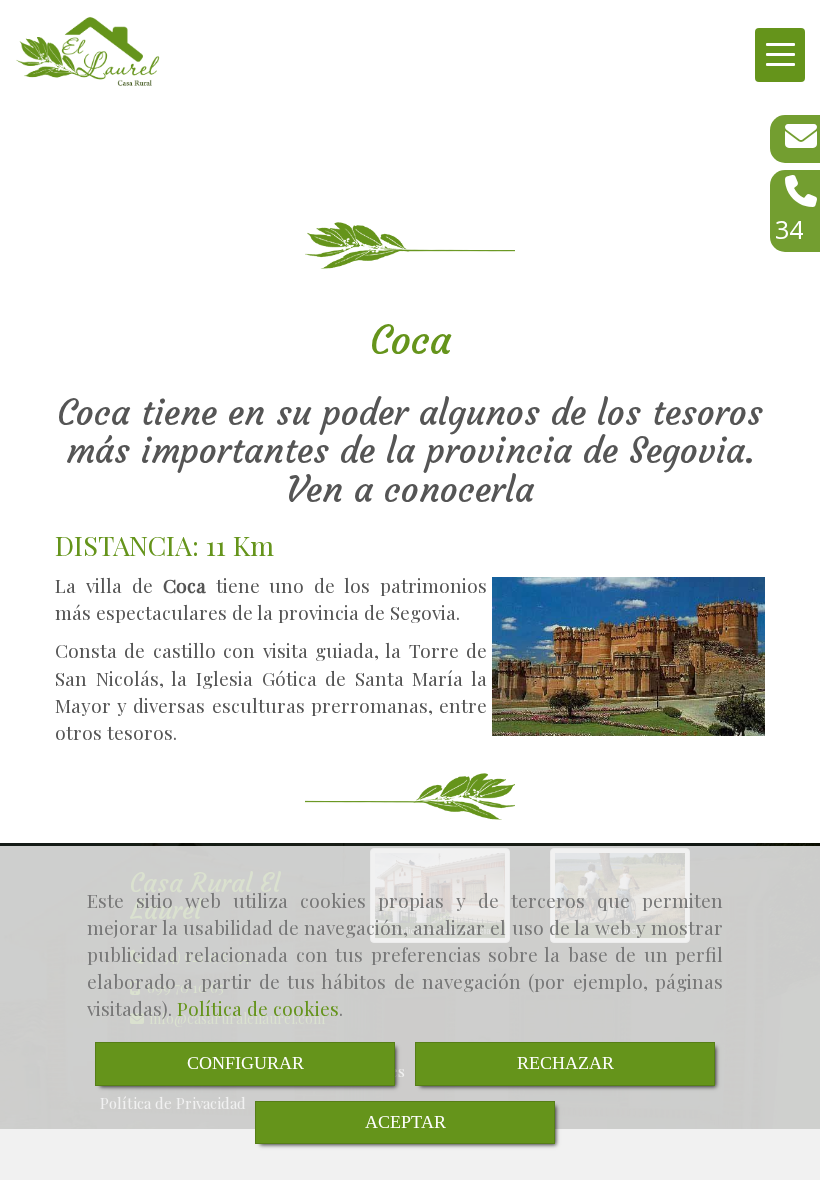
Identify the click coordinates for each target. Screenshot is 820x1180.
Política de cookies (258, 1008)
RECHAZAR (565, 1063)
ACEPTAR (405, 1122)
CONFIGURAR (245, 1063)
